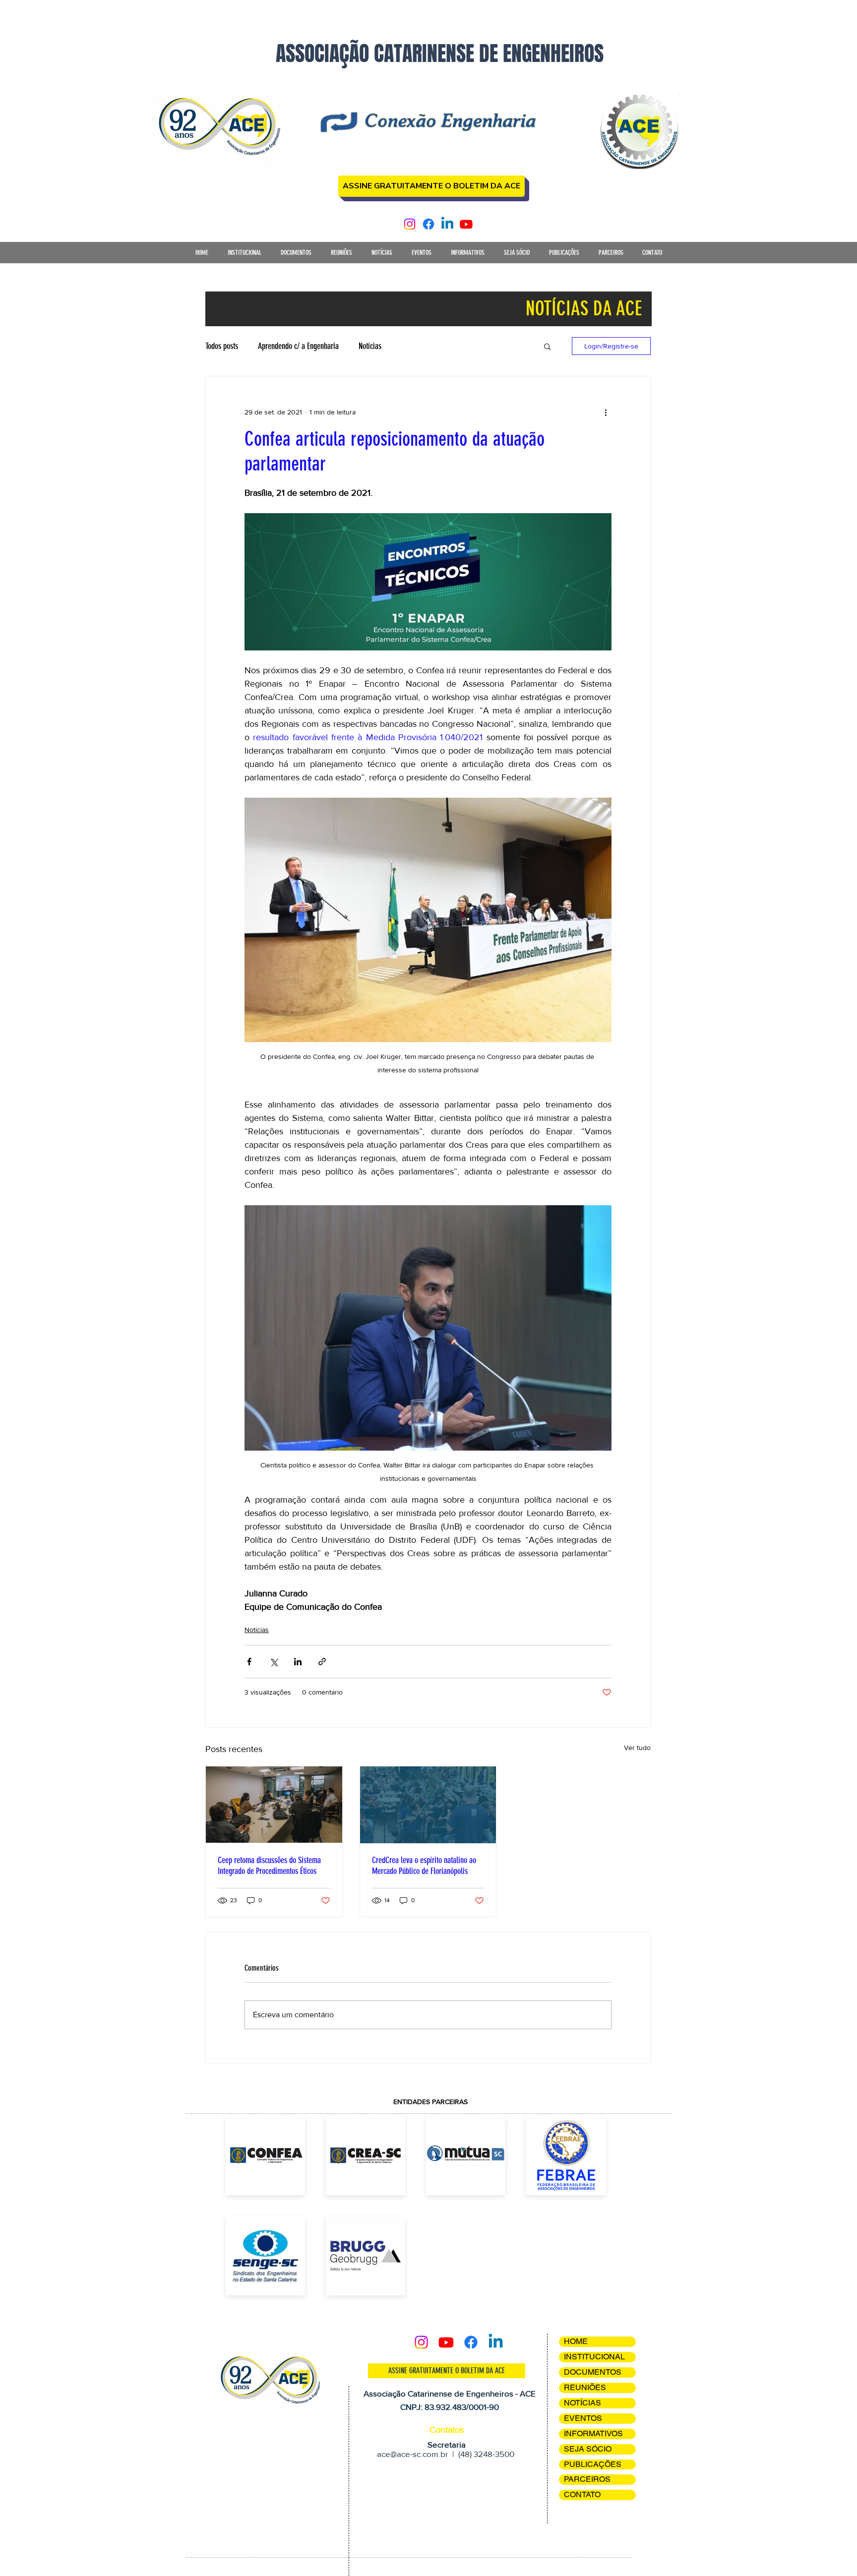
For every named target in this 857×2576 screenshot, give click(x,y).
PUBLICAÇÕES (593, 2464)
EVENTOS (583, 2418)
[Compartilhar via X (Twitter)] (274, 1662)
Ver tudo (637, 1748)
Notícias (370, 346)
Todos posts (222, 346)
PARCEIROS (587, 2479)
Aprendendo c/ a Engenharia (298, 346)
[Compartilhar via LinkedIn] (298, 1662)
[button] (244, 256)
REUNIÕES (585, 2387)
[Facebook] (428, 224)
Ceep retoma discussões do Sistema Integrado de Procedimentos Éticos (269, 1866)
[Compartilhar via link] (322, 1662)
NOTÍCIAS (582, 2403)
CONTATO (582, 2494)
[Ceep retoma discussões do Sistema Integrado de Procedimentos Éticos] (274, 1805)
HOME (576, 2341)
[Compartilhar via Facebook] (249, 1662)
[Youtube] (466, 224)
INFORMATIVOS (593, 2433)
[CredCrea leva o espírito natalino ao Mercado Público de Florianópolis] (428, 1805)
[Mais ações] (606, 412)
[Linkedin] (447, 224)
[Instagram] (410, 224)
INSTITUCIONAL (594, 2357)
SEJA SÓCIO (588, 2449)
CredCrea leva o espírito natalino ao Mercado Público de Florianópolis (424, 1866)
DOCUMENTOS (593, 2372)
